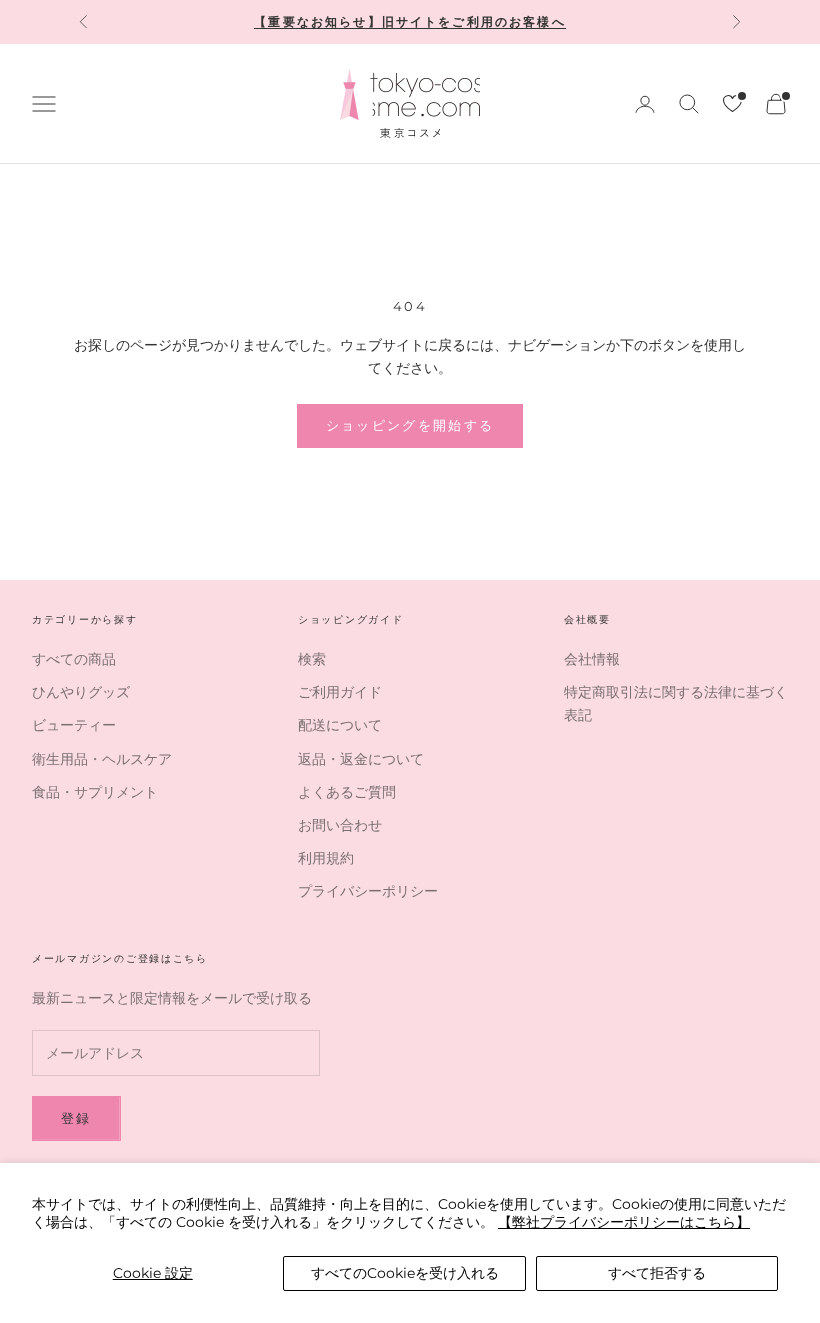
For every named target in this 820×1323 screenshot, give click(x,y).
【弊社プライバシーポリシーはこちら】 (624, 1222)
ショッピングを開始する (410, 425)
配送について (340, 725)
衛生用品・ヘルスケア (102, 759)
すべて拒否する (657, 1273)
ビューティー (74, 725)
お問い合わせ (340, 825)
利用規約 (326, 858)
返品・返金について (361, 759)
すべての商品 (74, 659)
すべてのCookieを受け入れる (405, 1273)
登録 (76, 1118)
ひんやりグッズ (81, 692)
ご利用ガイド (340, 692)
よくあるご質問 (347, 792)
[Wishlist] (732, 103)
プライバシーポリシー (368, 891)
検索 (312, 659)
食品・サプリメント (95, 792)
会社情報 (592, 659)
